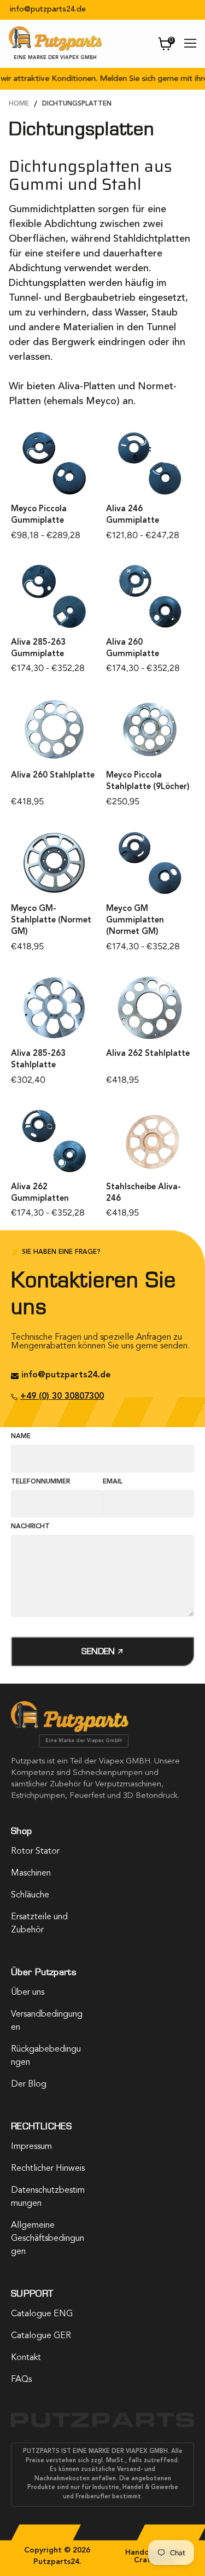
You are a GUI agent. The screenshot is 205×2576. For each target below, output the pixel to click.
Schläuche (30, 1895)
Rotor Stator (35, 1851)
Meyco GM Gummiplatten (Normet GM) (135, 921)
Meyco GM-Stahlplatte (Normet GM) (51, 921)
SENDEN (99, 1651)
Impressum (31, 2147)
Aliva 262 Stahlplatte (148, 1054)
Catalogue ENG (42, 2314)
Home (19, 104)
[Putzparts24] (70, 1730)
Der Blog (29, 2084)
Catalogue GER (41, 2336)
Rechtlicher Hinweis (48, 2169)
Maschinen (31, 1873)
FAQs (21, 2380)
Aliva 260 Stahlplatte (53, 776)
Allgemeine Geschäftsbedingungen (48, 2239)
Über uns (28, 1993)
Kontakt (26, 2358)
